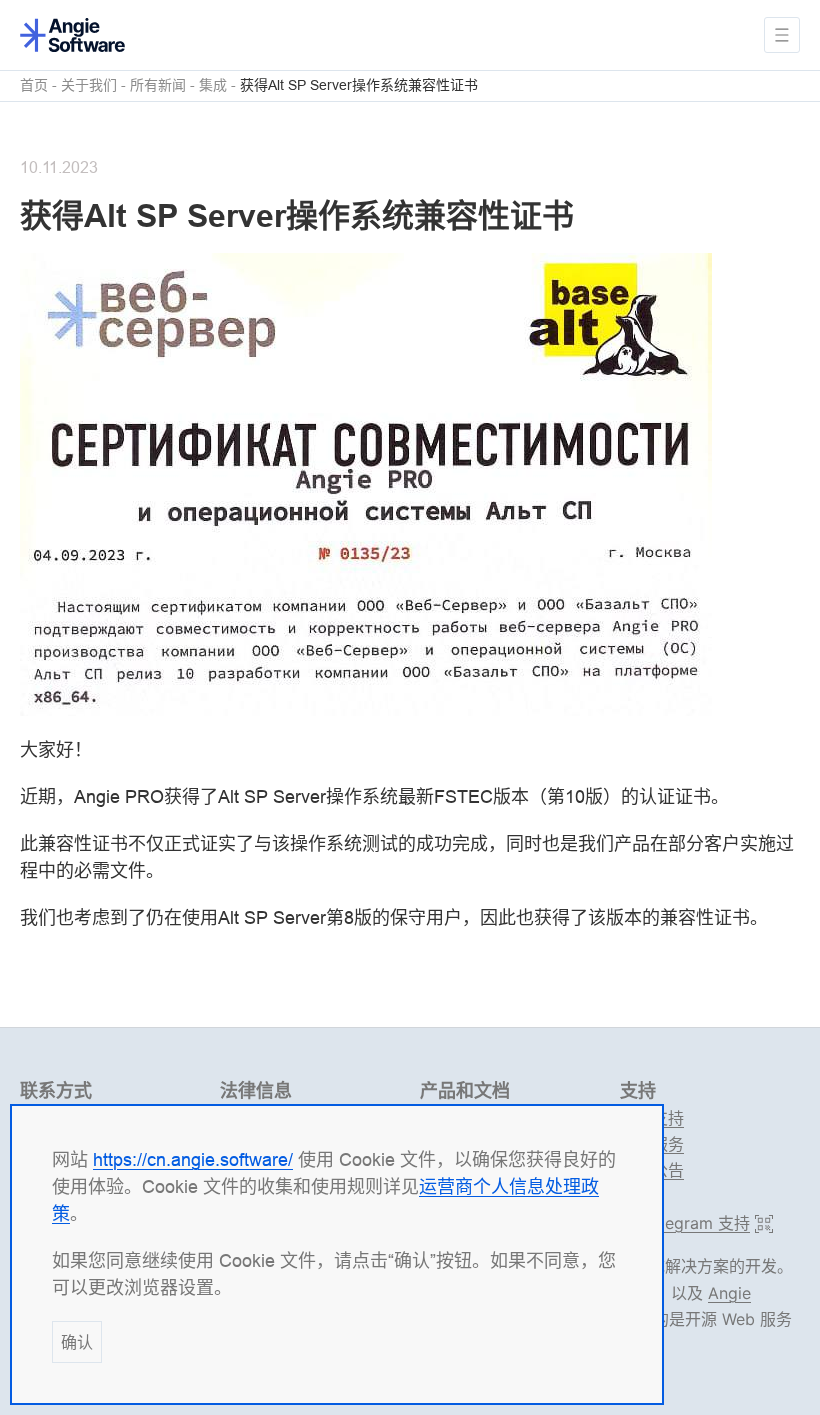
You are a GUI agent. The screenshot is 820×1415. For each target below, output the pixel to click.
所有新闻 (158, 85)
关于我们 (89, 85)
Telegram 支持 (694, 1223)
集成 (213, 85)
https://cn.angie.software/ (193, 1159)
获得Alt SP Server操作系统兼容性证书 (359, 85)
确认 (77, 1342)
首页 (34, 85)
